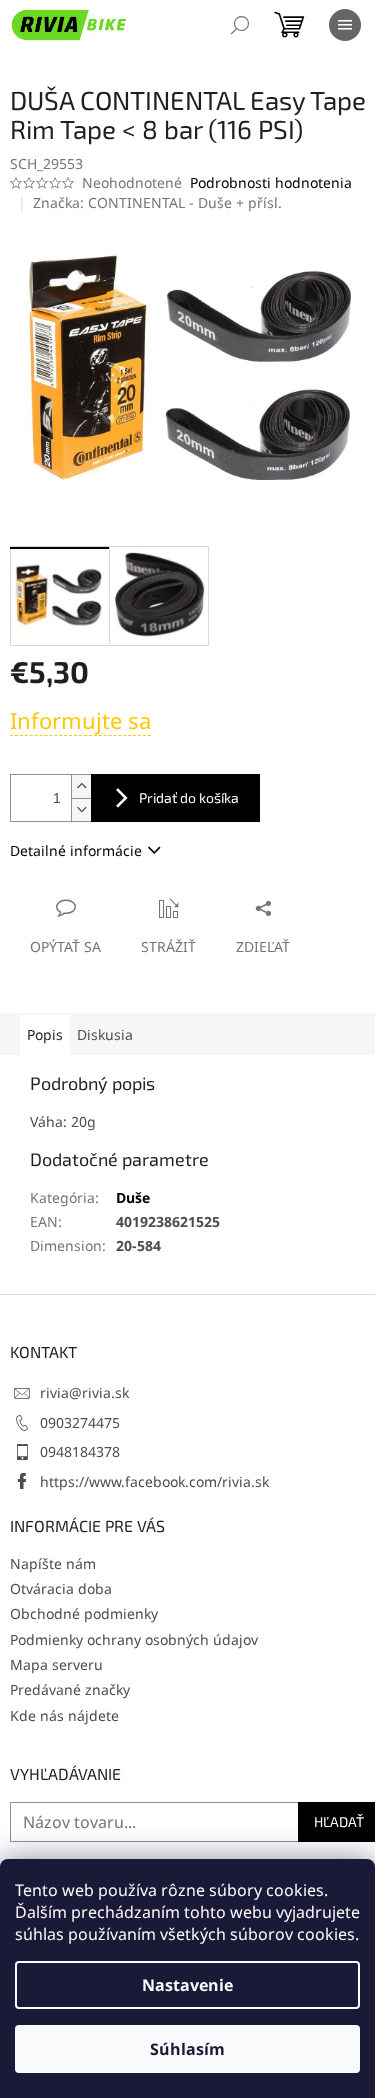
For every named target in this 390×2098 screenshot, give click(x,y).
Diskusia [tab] (105, 1034)
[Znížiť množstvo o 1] (81, 809)
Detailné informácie (76, 850)
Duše (133, 1197)
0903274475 (80, 1422)
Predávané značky (70, 1689)
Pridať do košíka (189, 797)
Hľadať (339, 1821)
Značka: (157, 202)
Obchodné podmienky (84, 1613)
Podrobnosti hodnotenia (271, 182)
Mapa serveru (56, 1664)
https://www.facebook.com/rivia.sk (154, 1481)
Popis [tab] (45, 1034)
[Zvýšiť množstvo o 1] (81, 786)
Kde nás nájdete (64, 1715)
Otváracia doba (61, 1588)
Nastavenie (187, 1985)
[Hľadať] (240, 25)
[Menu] (345, 25)
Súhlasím (187, 2049)
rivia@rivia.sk (84, 1392)
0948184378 (80, 1451)
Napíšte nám (53, 1563)
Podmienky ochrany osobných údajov (134, 1639)
